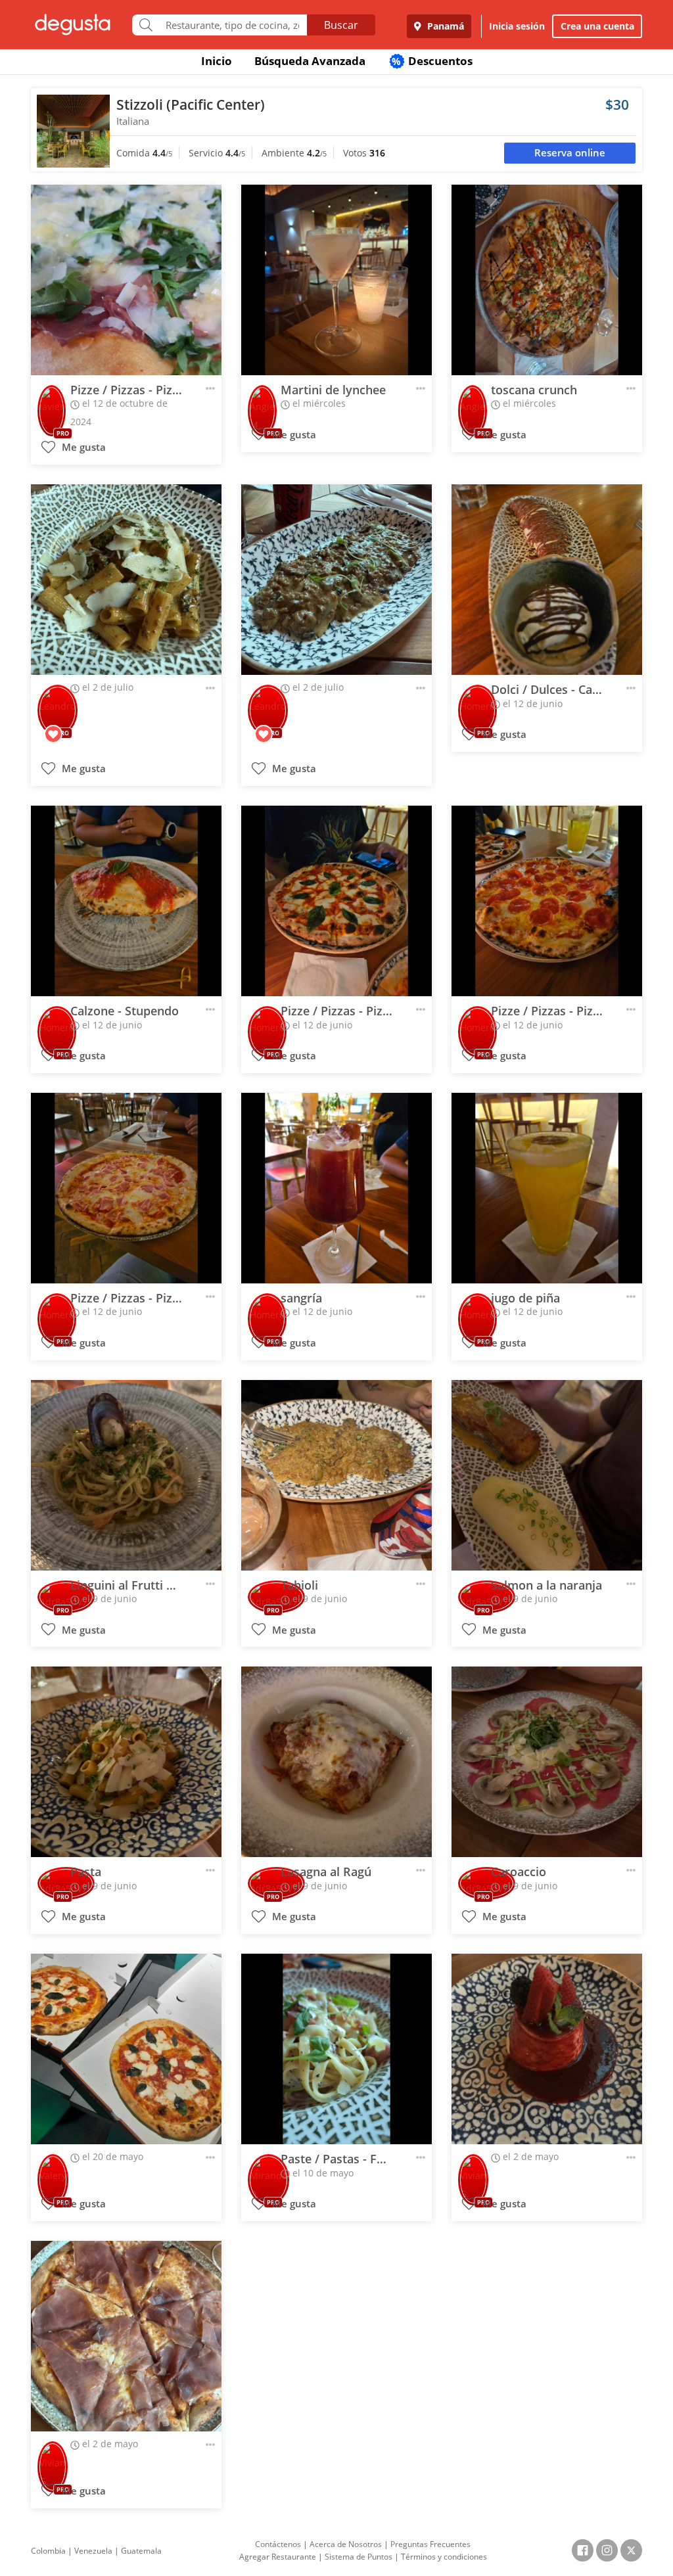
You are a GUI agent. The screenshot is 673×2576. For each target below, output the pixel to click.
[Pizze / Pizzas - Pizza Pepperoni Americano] (547, 901)
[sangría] (336, 1188)
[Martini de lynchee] (336, 280)
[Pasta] (126, 1762)
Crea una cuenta (597, 26)
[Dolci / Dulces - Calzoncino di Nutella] (547, 580)
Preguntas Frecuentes (430, 2544)
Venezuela (93, 2551)
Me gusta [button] (82, 447)
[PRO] (52, 402)
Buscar (341, 25)
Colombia (48, 2551)
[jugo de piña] (547, 1188)
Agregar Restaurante (278, 2557)
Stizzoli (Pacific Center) (191, 104)
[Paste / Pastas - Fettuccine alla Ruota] (336, 2049)
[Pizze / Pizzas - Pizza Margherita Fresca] (336, 901)
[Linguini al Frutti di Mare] (126, 1475)
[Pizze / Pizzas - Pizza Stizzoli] (126, 280)
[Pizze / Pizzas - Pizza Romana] (126, 1188)
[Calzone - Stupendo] (126, 901)
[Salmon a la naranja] (547, 1475)
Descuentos (432, 61)
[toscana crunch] (547, 280)
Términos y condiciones (444, 2557)
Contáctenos (278, 2544)
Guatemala (141, 2551)
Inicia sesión (517, 26)
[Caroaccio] (547, 1762)
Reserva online (570, 153)
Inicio (217, 61)
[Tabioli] (336, 1475)
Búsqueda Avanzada (310, 61)
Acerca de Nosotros (346, 2544)
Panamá (444, 26)
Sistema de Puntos (359, 2557)
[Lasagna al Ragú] (336, 1762)
